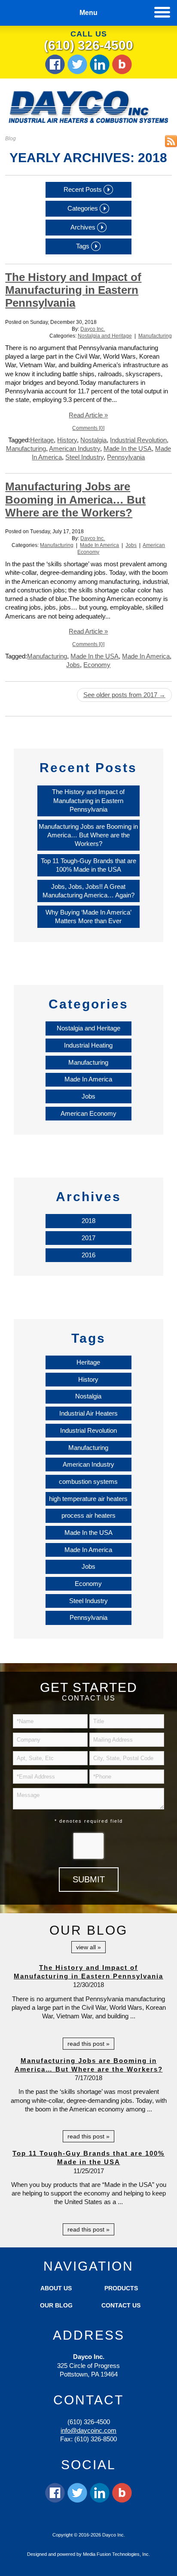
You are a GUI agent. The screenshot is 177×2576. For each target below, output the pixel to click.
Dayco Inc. (93, 329)
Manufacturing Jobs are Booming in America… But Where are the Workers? (75, 499)
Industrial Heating (88, 1045)
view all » (88, 1947)
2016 (88, 1255)
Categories (84, 208)
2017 (88, 1238)
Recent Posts (84, 189)
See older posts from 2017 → (124, 695)
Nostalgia (93, 440)
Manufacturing (155, 336)
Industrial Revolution (138, 440)
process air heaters (88, 1515)
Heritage (42, 440)
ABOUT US (56, 2288)
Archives (84, 227)
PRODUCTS (121, 2288)
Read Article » (88, 415)
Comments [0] (88, 428)
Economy (97, 665)
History (67, 440)
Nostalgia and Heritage (105, 336)
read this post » (88, 2044)
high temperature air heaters (88, 1499)
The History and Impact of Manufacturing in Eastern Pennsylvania (73, 290)
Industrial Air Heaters (88, 1413)
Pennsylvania (126, 457)
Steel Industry (84, 457)
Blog (11, 139)
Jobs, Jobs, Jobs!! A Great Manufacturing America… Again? (88, 891)
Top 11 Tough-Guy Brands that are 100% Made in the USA (88, 865)
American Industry (75, 448)
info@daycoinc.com (88, 2430)
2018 (88, 1221)
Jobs (131, 545)
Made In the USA (128, 448)
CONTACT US (121, 2305)
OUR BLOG (56, 2305)
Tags (84, 246)
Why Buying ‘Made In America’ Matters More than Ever (88, 917)
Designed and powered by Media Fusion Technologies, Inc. (88, 2554)
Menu (88, 13)
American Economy (88, 1113)
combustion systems (88, 1481)
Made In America (99, 545)
